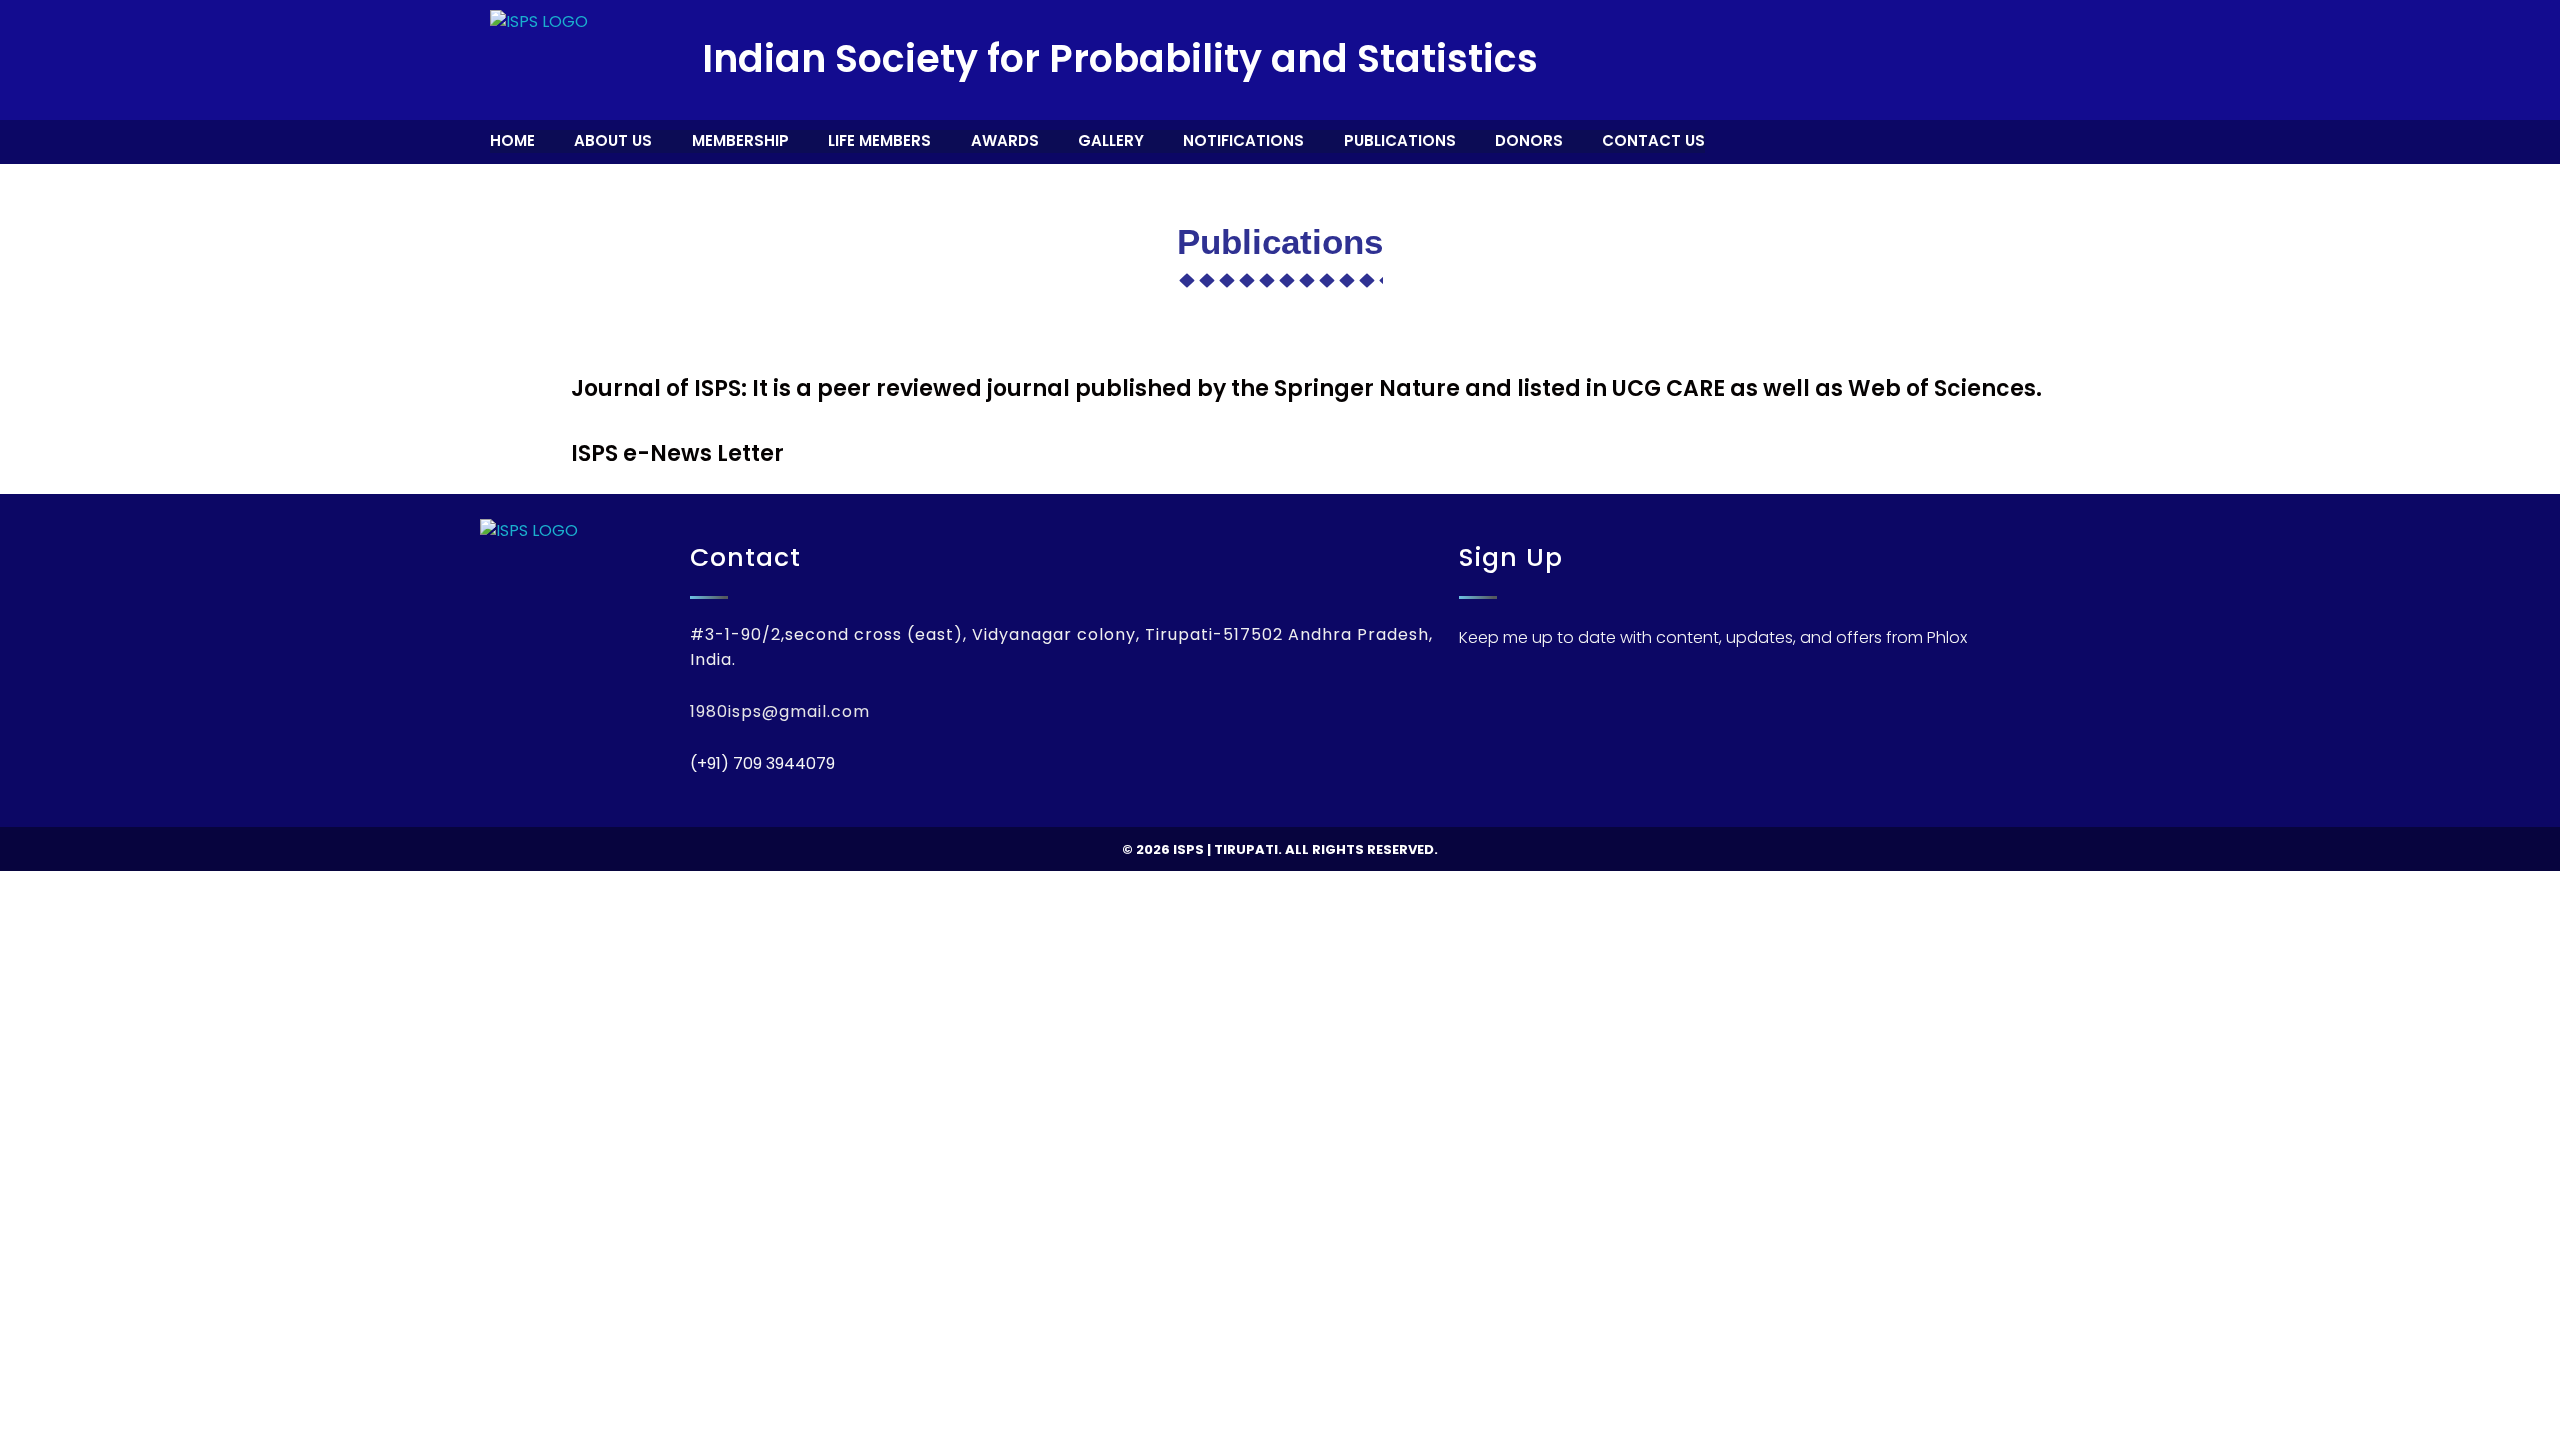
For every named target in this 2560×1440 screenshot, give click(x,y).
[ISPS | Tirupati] (540, 60)
